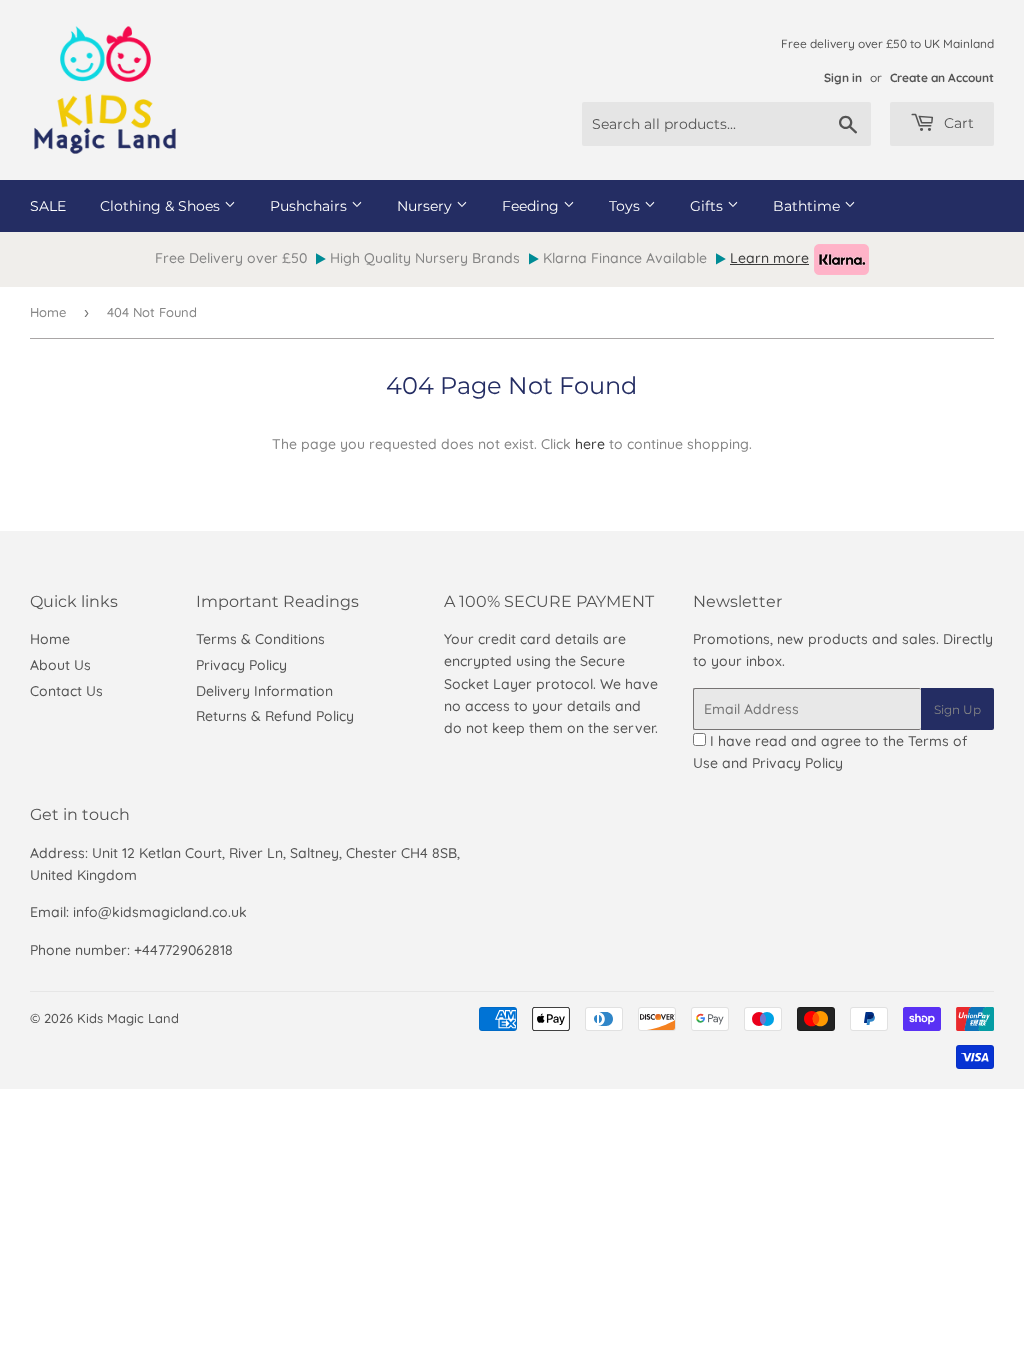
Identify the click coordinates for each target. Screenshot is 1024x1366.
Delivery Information (264, 691)
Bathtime (808, 206)
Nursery (426, 206)
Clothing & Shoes (162, 206)
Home (48, 312)
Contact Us (66, 691)
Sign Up (957, 709)
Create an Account (942, 77)
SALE (48, 206)
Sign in (843, 77)
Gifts (708, 206)
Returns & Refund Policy (275, 716)
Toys (626, 206)
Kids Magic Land (128, 1018)
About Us (60, 665)
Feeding (532, 206)
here (590, 444)
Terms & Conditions (260, 639)
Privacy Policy (241, 665)
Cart (957, 123)
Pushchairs (310, 206)
